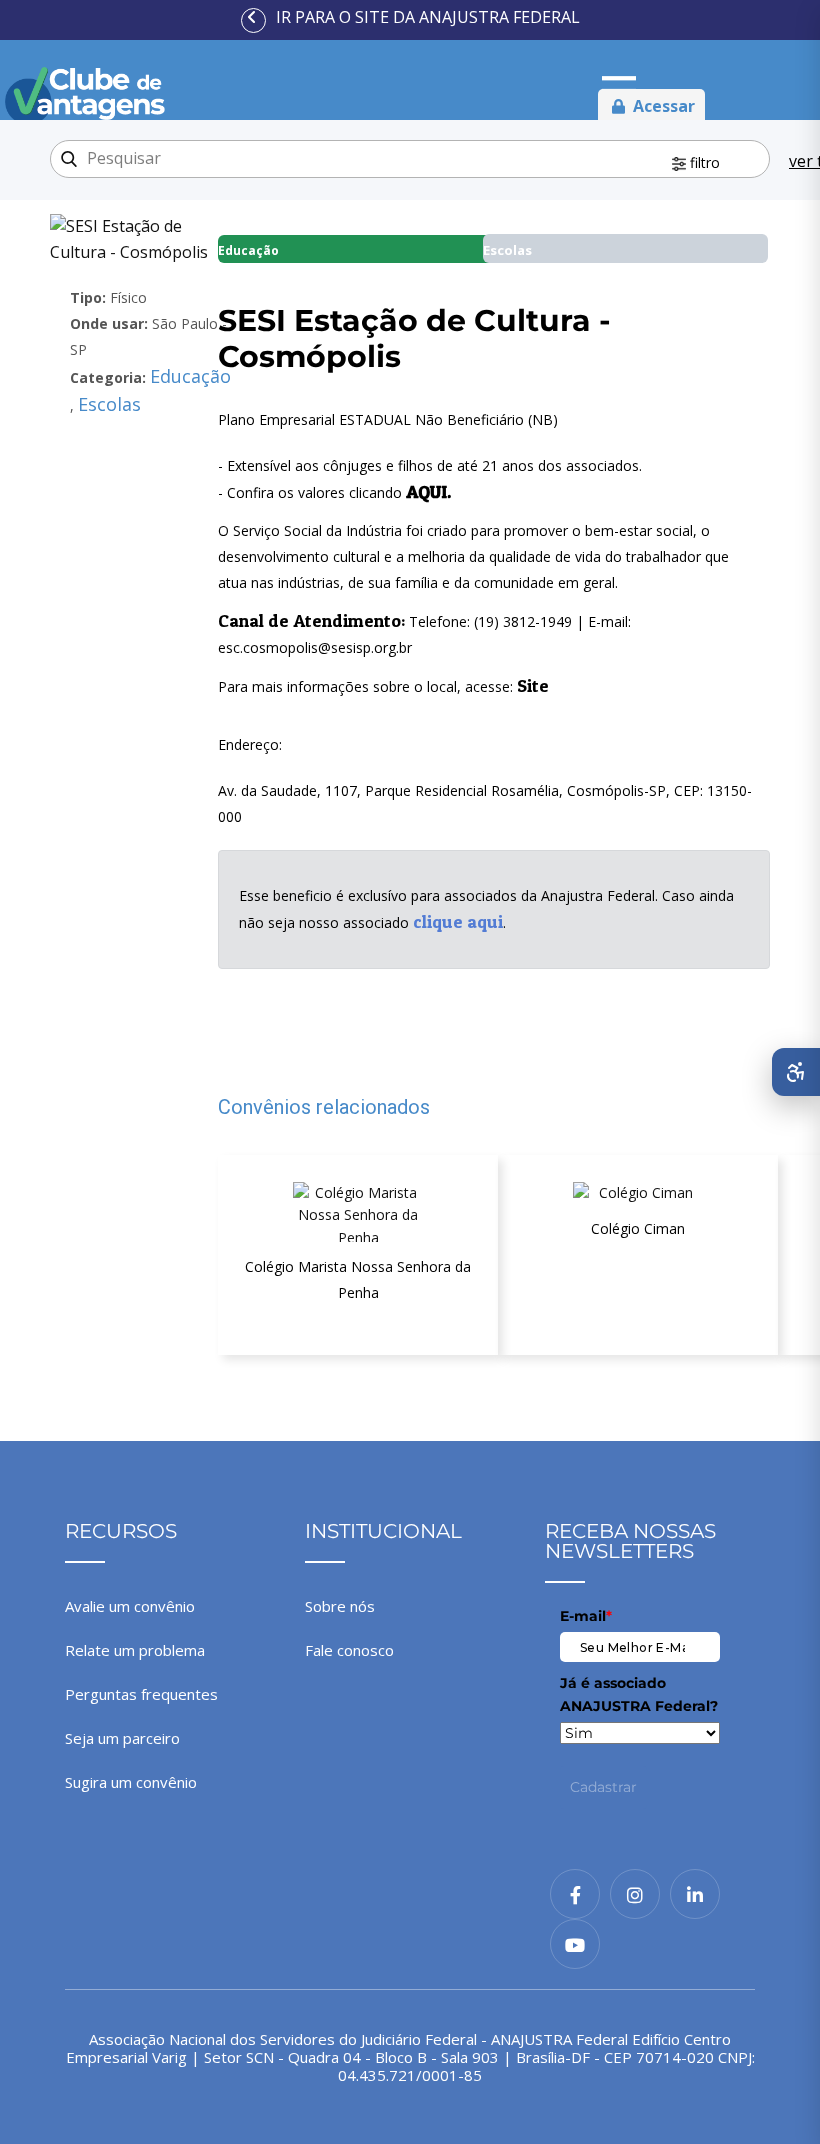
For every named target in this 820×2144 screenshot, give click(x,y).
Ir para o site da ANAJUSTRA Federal (428, 17)
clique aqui (458, 921)
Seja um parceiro (122, 1738)
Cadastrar (603, 1787)
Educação (190, 376)
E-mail (586, 1616)
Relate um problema (135, 1650)
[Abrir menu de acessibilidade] (796, 1072)
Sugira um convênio (131, 1782)
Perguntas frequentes (141, 1694)
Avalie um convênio (130, 1606)
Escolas (109, 404)
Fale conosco (349, 1650)
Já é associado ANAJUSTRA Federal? (639, 1694)
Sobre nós (340, 1606)
